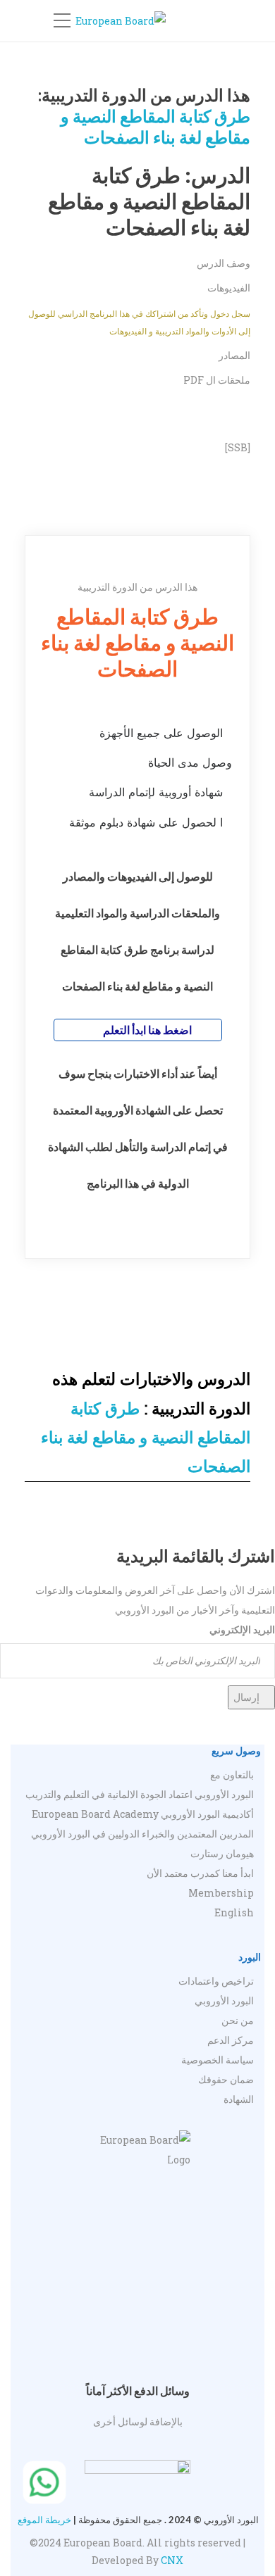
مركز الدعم (231, 2040)
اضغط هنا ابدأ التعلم (146, 1030)
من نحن (238, 2020)
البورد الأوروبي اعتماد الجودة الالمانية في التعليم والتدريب (140, 1794)
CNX (172, 2560)
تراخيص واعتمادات (216, 1981)
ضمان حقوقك (226, 2079)
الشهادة (239, 2099)
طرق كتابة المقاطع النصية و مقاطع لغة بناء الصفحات (155, 126)
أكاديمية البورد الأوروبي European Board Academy (143, 1814)
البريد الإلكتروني (242, 1629)
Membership (221, 1893)
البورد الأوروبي (224, 2000)
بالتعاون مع (232, 1774)
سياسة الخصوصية (218, 2060)
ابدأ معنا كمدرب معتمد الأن (200, 1873)
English (234, 1912)
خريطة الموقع (44, 2520)
